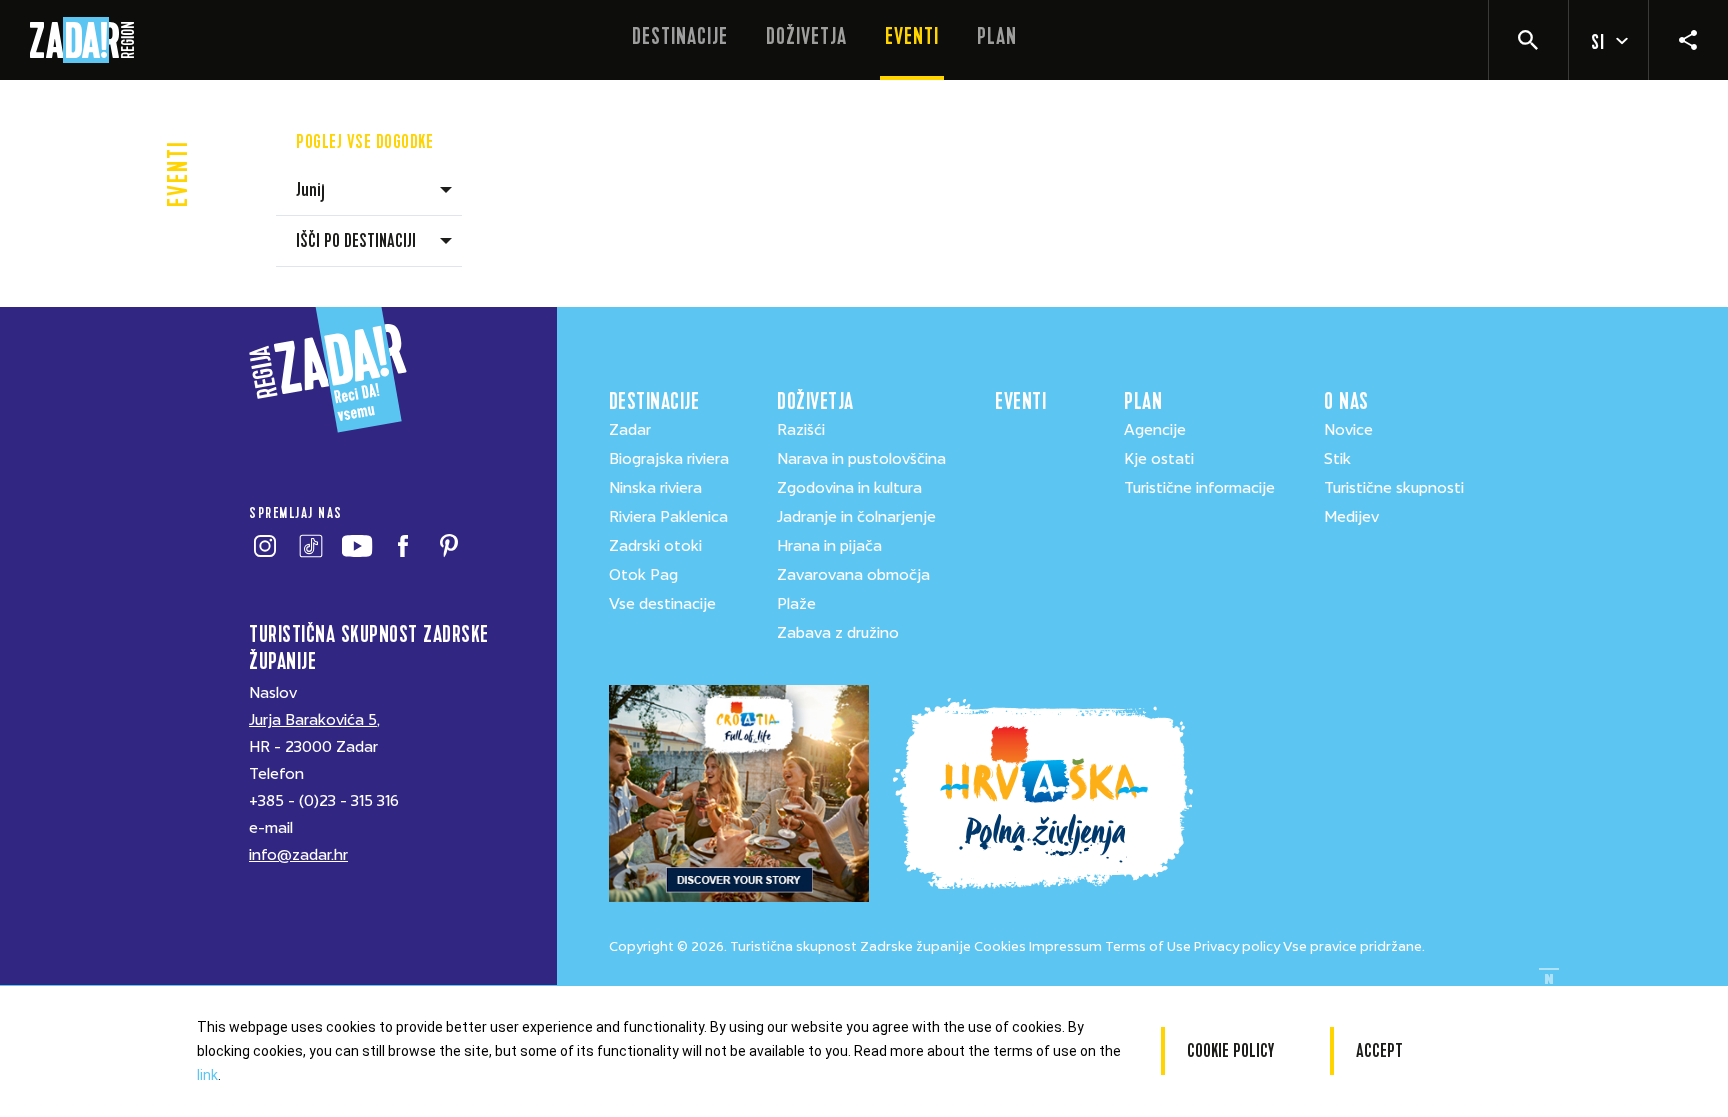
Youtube (356, 546)
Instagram (264, 546)
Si (1598, 42)
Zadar (630, 430)
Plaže (796, 604)
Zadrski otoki (655, 546)
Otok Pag (643, 575)
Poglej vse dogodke (364, 141)
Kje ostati (1159, 459)
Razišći (801, 430)
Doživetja (806, 36)
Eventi (912, 36)
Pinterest (448, 546)
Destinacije (680, 36)
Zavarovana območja (853, 575)
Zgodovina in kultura (849, 488)
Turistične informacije (1199, 488)
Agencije (1155, 430)
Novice (1348, 430)
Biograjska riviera (669, 459)
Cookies (1000, 946)
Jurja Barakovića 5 (313, 720)
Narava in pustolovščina (861, 459)
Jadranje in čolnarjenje (856, 517)
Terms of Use (1148, 946)
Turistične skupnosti (1394, 488)
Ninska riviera (655, 488)
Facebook (402, 546)
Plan (997, 36)
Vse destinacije (662, 604)
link (207, 1075)
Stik (1337, 459)
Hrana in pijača (829, 546)
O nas (1346, 401)
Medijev (1351, 517)
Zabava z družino (838, 633)
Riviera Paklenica (668, 517)
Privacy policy (1237, 946)
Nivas (1549, 980)
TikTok (310, 546)
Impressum (1065, 946)
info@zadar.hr (298, 855)
